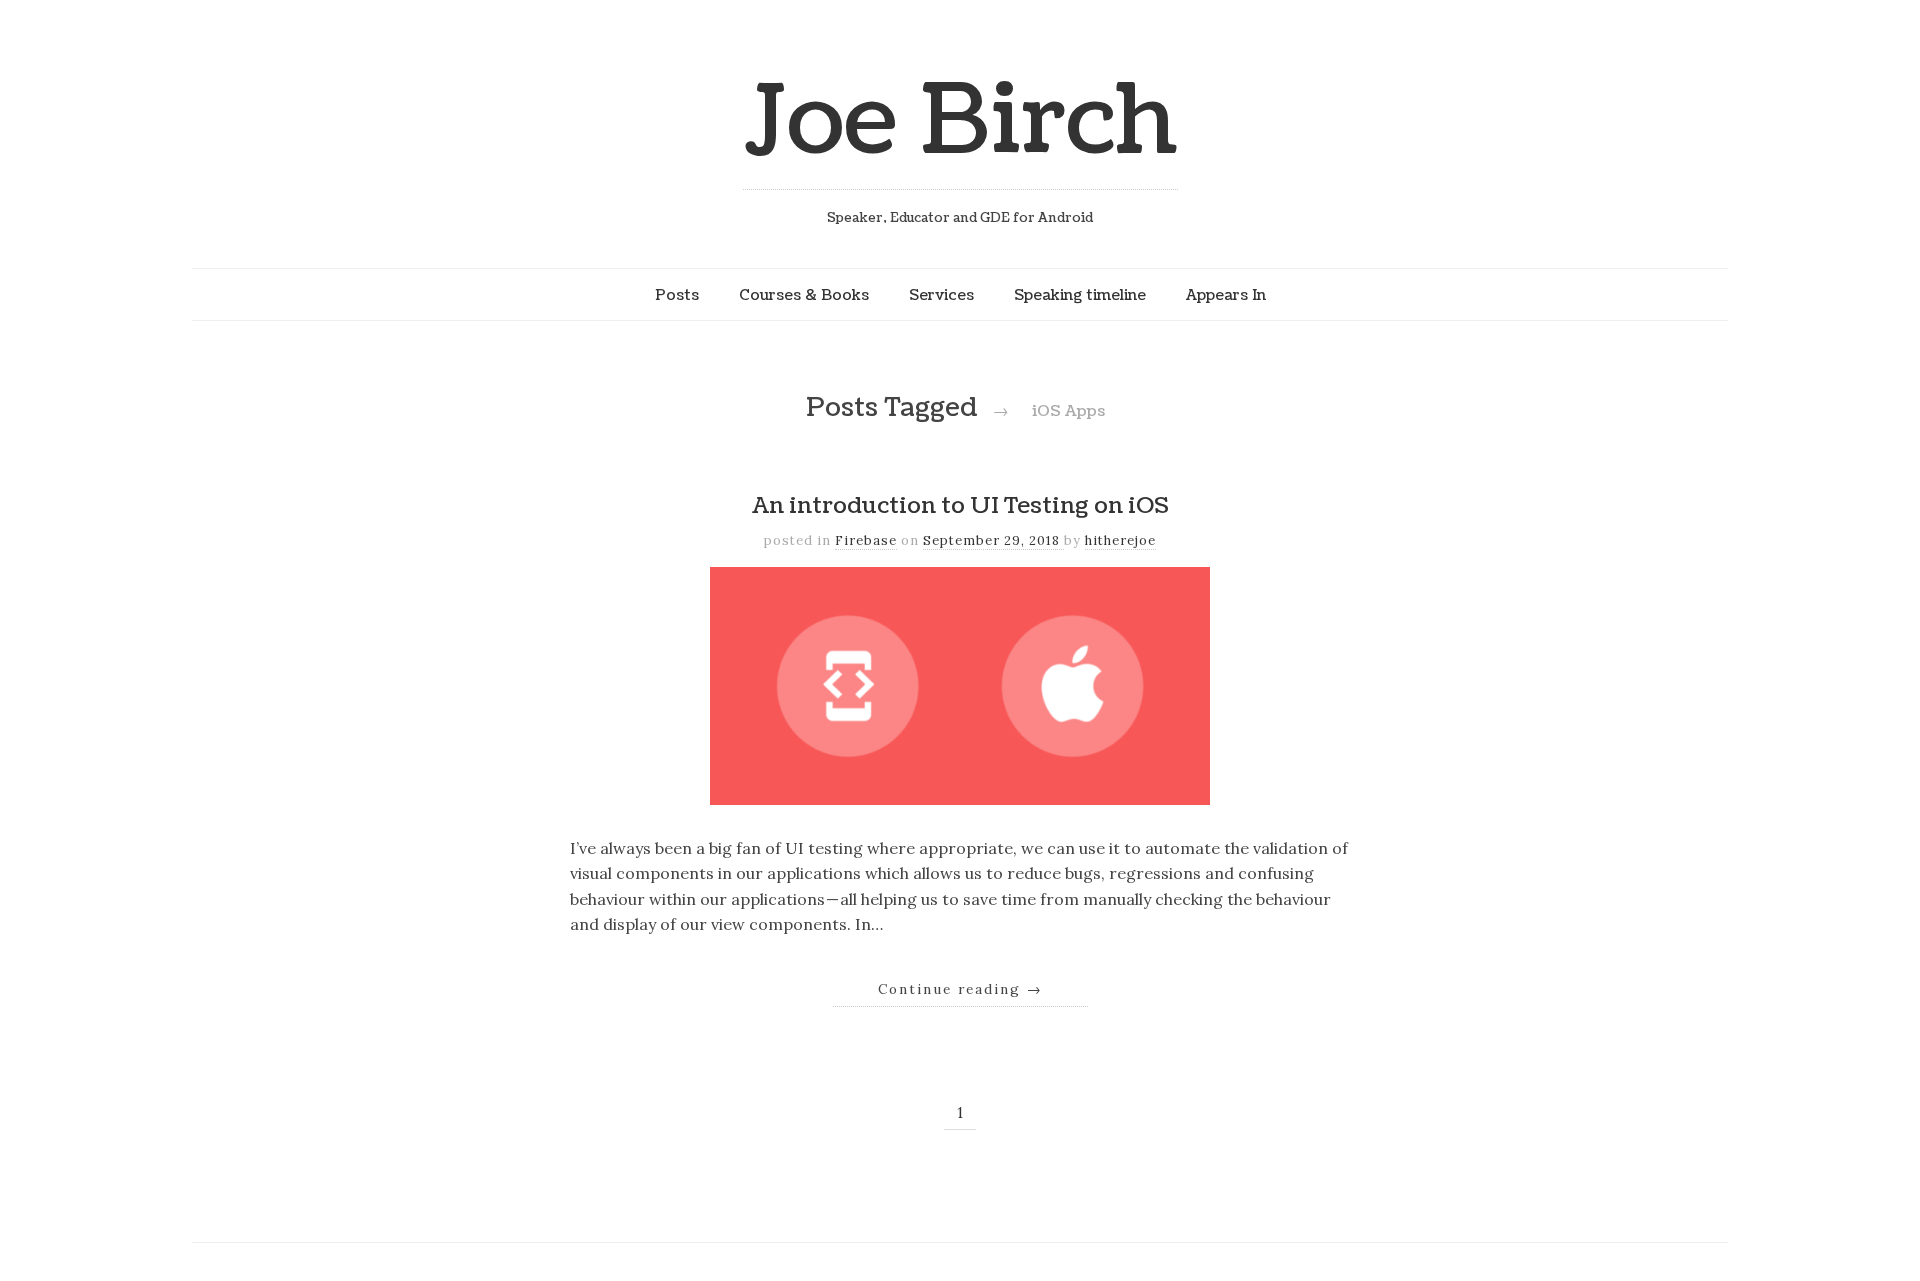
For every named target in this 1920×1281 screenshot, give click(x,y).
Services (941, 295)
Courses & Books (804, 295)
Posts (677, 295)
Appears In (1226, 295)
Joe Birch (960, 121)
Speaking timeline (1080, 295)
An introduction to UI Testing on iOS (960, 506)
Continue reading (960, 989)
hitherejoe (1120, 540)
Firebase (866, 540)
